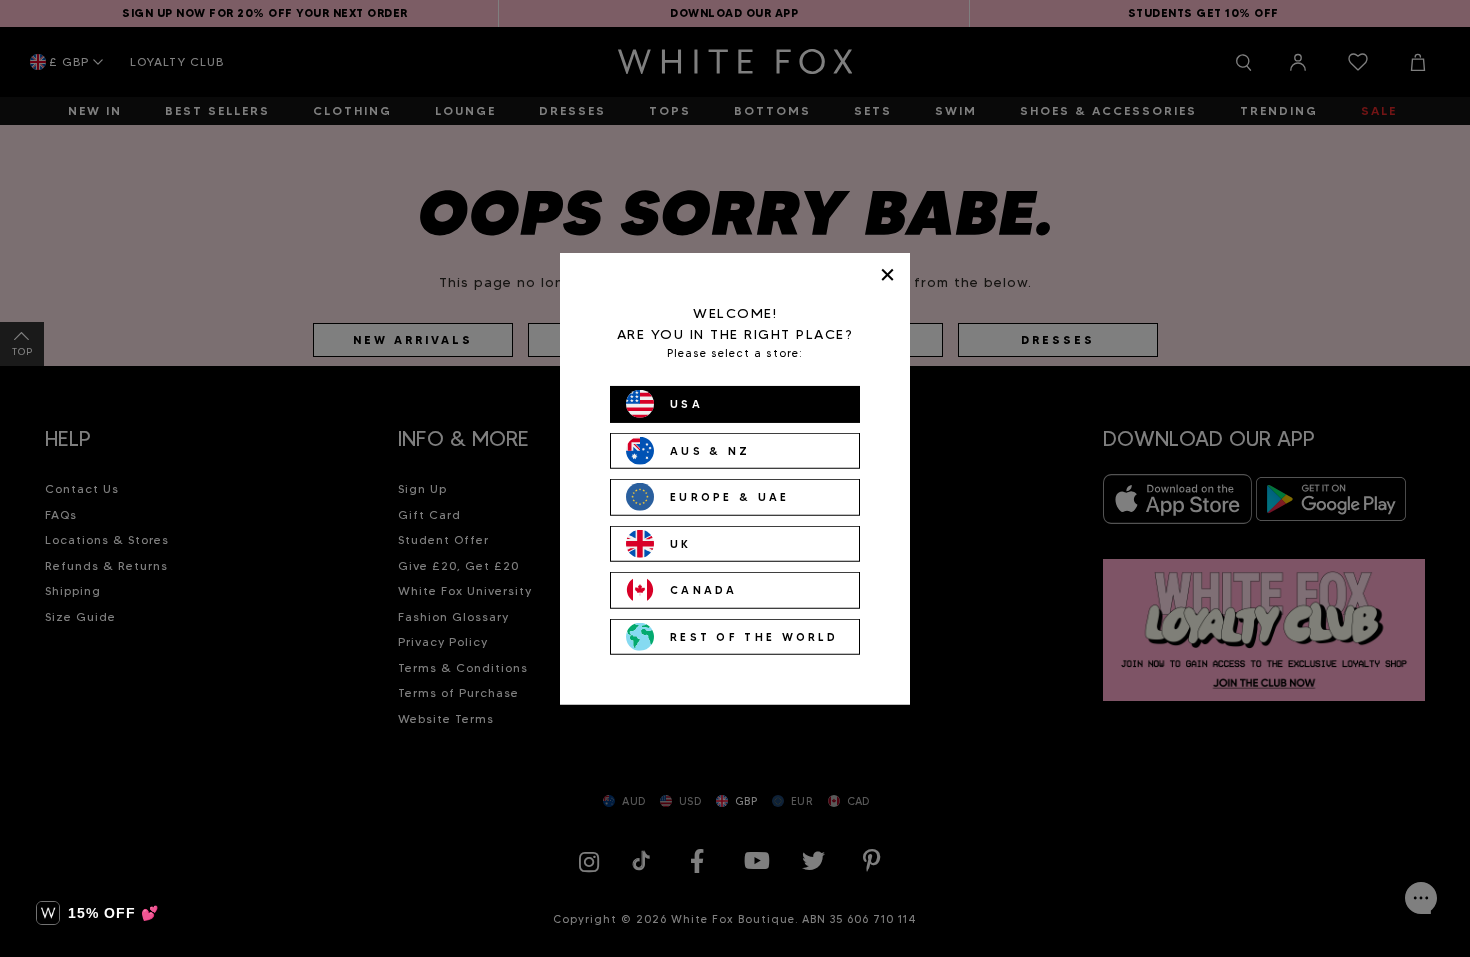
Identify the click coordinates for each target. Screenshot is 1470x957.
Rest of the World (754, 636)
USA (686, 404)
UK (681, 543)
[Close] (887, 274)
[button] (97, 913)
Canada (704, 590)
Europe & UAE (730, 497)
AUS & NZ (710, 450)
